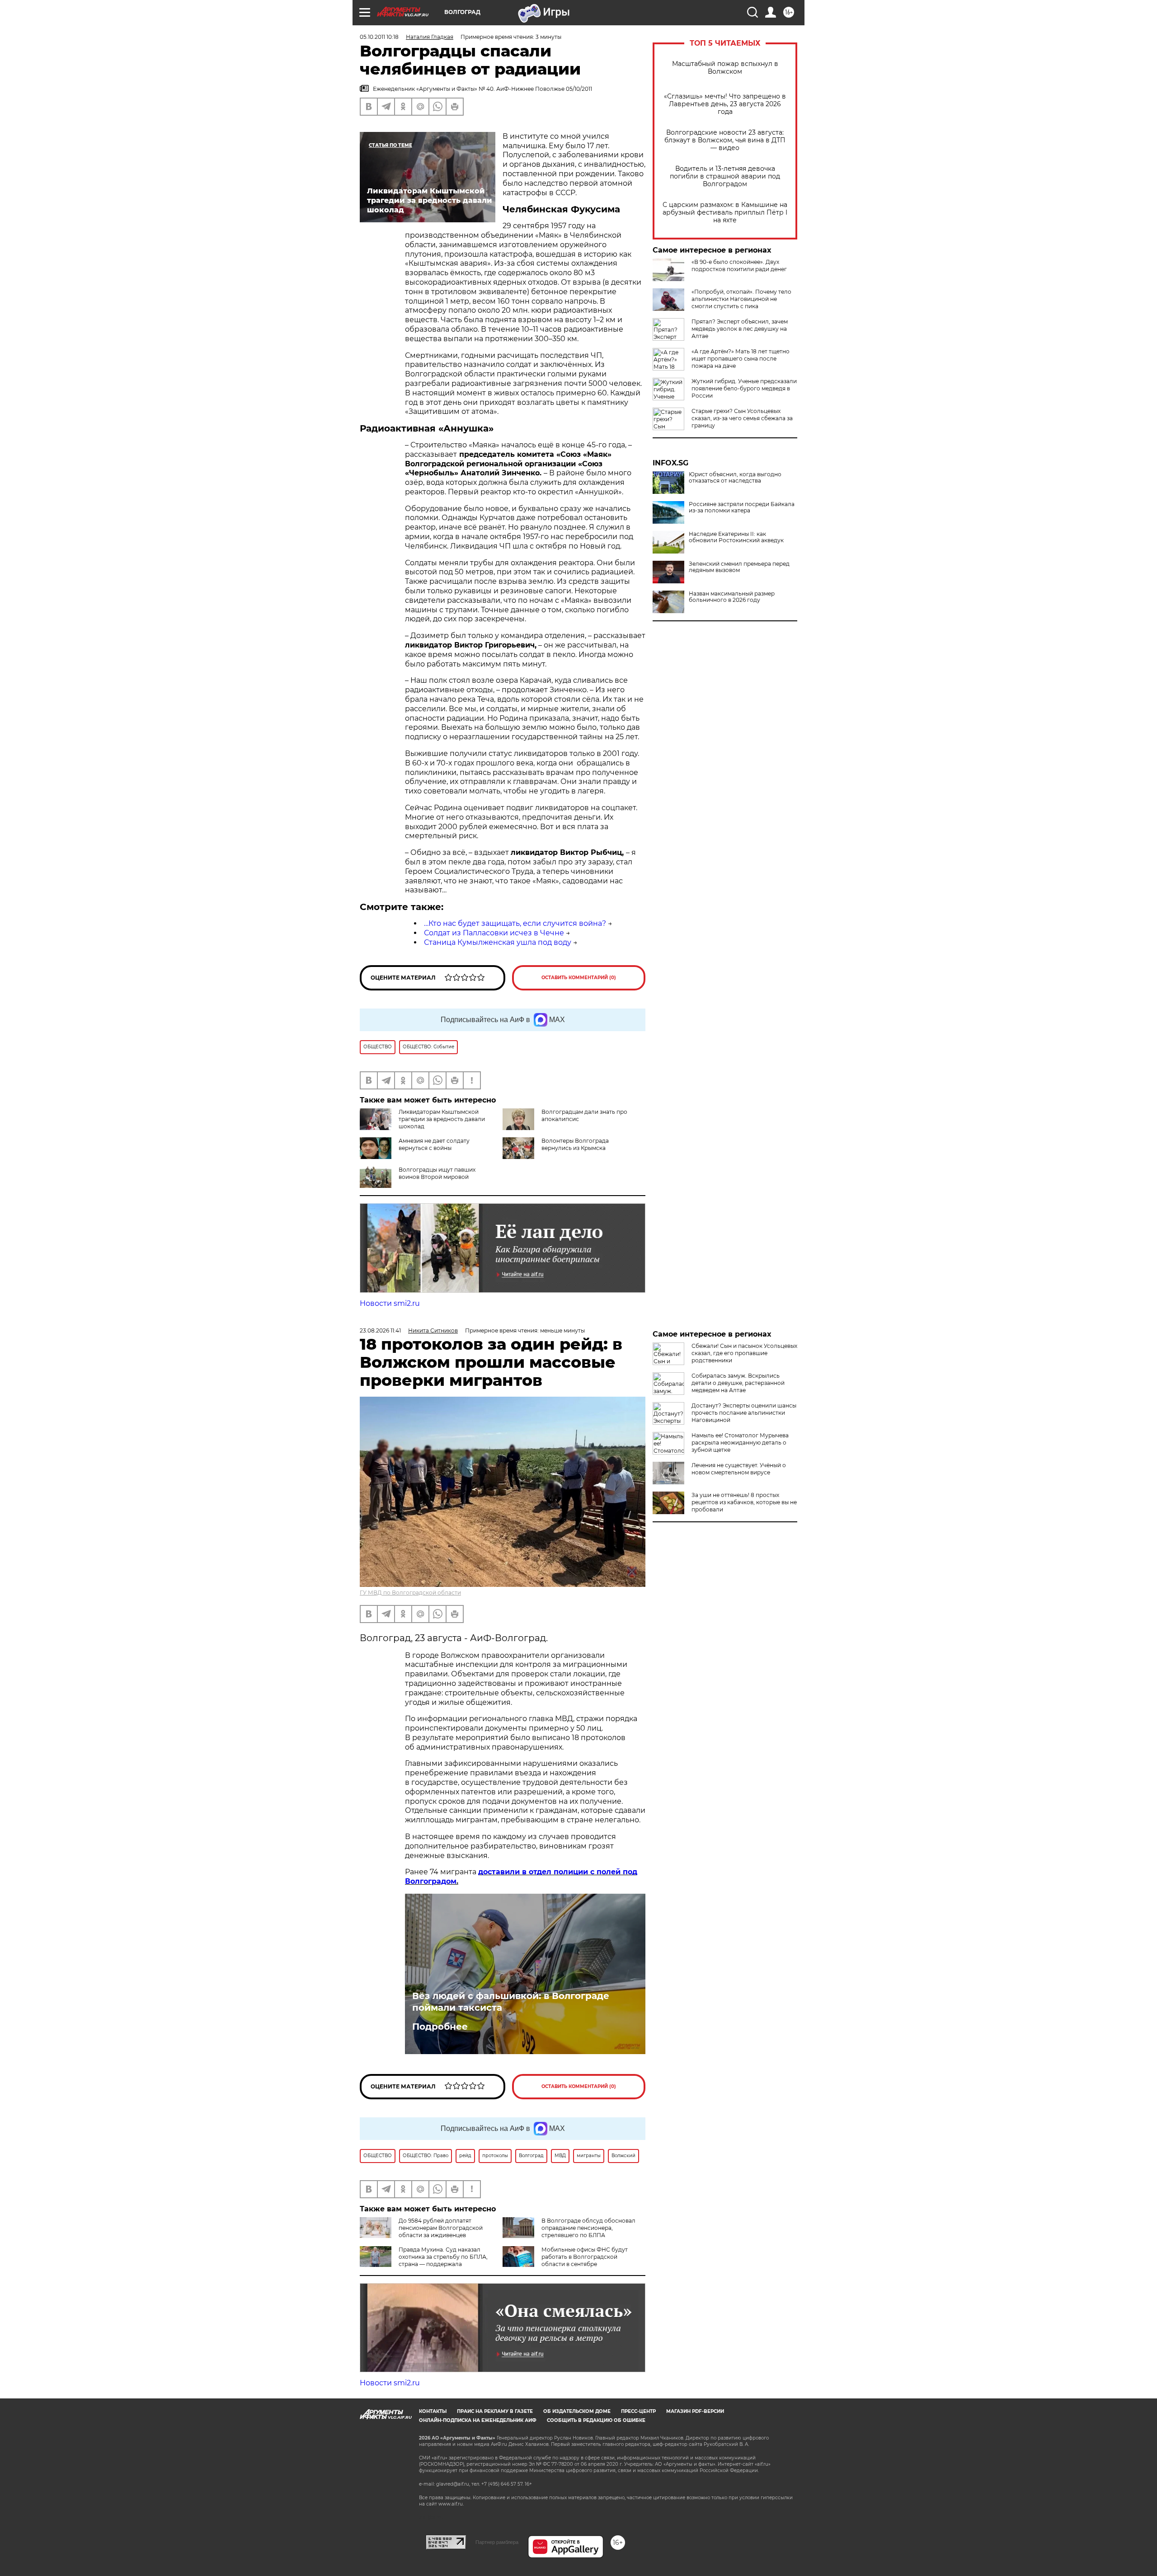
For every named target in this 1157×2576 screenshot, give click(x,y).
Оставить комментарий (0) (579, 978)
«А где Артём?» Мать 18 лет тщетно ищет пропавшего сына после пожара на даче (741, 359)
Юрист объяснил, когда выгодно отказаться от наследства (735, 478)
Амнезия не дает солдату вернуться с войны (434, 1144)
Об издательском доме (577, 2411)
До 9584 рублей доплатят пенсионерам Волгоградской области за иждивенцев (441, 2228)
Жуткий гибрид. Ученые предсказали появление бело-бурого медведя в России (744, 388)
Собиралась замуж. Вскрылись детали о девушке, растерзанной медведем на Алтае (738, 1383)
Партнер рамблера (497, 2542)
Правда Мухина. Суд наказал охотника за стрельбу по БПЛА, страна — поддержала (443, 2257)
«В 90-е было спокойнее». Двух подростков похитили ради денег (739, 265)
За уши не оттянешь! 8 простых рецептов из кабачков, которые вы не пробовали (744, 1502)
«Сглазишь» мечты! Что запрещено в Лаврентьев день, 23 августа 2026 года (725, 104)
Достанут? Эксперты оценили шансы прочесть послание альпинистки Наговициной (744, 1413)
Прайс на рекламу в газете (495, 2411)
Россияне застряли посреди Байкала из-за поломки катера (742, 507)
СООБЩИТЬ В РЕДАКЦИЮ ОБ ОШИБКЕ (596, 2420)
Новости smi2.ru (390, 1303)
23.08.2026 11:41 (380, 1330)
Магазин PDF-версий (695, 2411)
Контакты (433, 2411)
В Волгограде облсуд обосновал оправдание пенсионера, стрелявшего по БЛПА (588, 2228)
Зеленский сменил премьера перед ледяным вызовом (739, 567)
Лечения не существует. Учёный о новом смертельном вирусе (739, 1469)
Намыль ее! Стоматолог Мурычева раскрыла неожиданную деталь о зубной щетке (740, 1443)
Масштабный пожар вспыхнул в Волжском (725, 68)
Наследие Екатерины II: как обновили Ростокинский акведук (736, 537)
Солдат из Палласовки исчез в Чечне (494, 933)
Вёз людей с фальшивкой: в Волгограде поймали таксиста (511, 2002)
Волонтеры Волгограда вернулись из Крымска (575, 1144)
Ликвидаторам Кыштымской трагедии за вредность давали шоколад (442, 1119)
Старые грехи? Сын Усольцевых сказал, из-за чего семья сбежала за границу (742, 418)
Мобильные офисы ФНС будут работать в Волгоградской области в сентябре (585, 2257)
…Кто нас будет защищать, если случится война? (515, 923)
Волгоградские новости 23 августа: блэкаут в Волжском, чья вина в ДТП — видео (725, 140)
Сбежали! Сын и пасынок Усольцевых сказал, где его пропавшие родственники (744, 1353)
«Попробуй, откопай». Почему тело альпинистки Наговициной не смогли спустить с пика (741, 299)
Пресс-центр (638, 2411)
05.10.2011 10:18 (379, 37)
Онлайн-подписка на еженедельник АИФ (478, 2420)
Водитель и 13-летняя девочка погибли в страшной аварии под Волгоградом (725, 176)
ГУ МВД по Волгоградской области (410, 1593)
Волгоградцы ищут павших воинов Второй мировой (437, 1173)
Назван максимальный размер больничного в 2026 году (732, 597)
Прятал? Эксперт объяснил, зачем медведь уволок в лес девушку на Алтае (740, 329)
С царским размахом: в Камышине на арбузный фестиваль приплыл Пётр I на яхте (725, 213)
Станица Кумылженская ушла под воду (498, 942)
